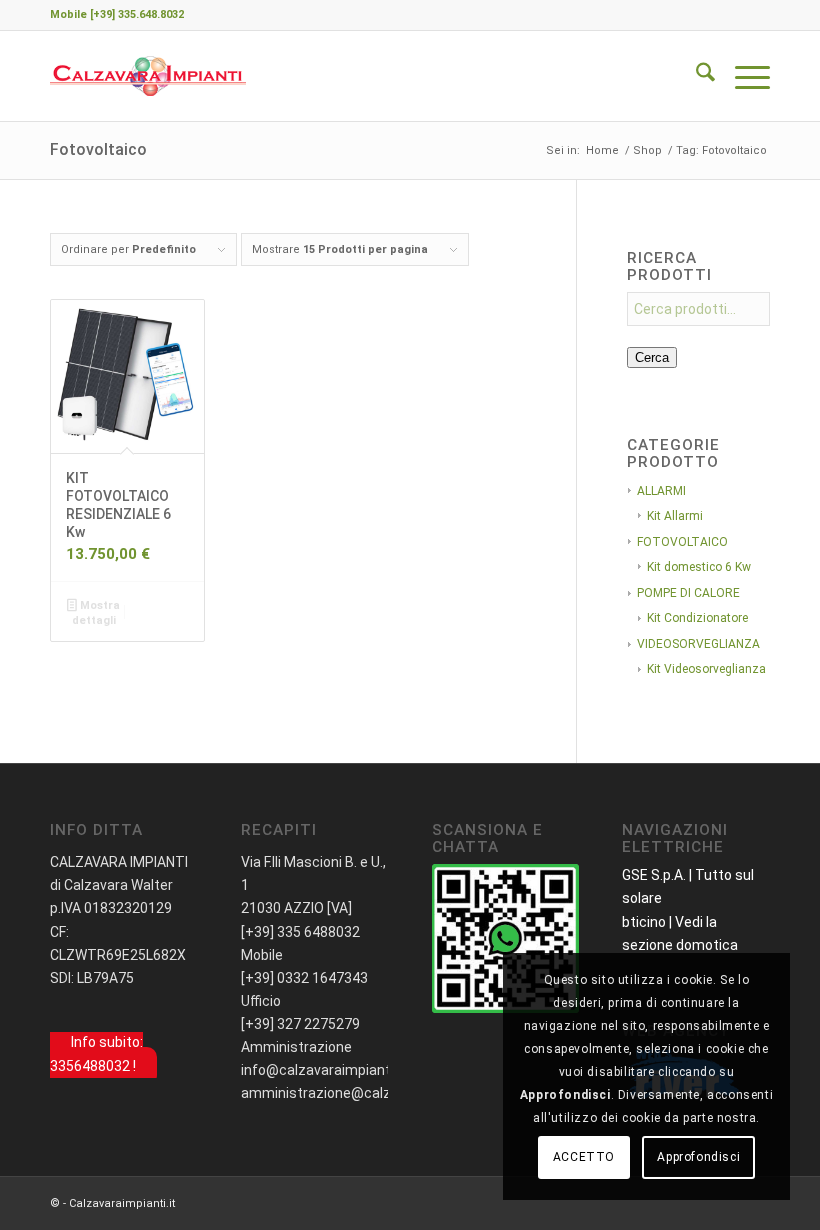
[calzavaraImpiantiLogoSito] (148, 76)
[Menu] (742, 76)
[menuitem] (695, 76)
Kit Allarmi (675, 516)
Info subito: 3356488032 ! (96, 1054)
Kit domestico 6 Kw (699, 567)
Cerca (652, 357)
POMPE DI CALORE (688, 593)
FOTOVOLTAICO (682, 542)
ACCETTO (584, 1157)
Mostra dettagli (96, 613)
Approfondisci (698, 1157)
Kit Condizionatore (697, 618)
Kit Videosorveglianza (706, 669)
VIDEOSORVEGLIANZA (698, 644)
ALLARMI (661, 491)
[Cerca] (695, 76)
